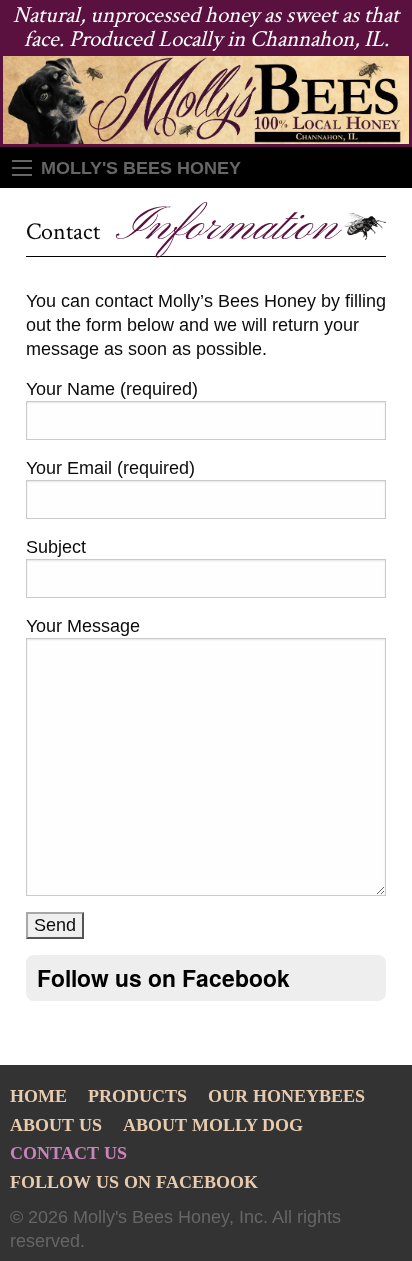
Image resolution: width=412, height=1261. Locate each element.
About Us (56, 1126)
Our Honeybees (286, 1097)
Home (38, 1097)
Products (137, 1097)
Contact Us (68, 1154)
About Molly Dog (213, 1126)
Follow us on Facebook (134, 1183)
